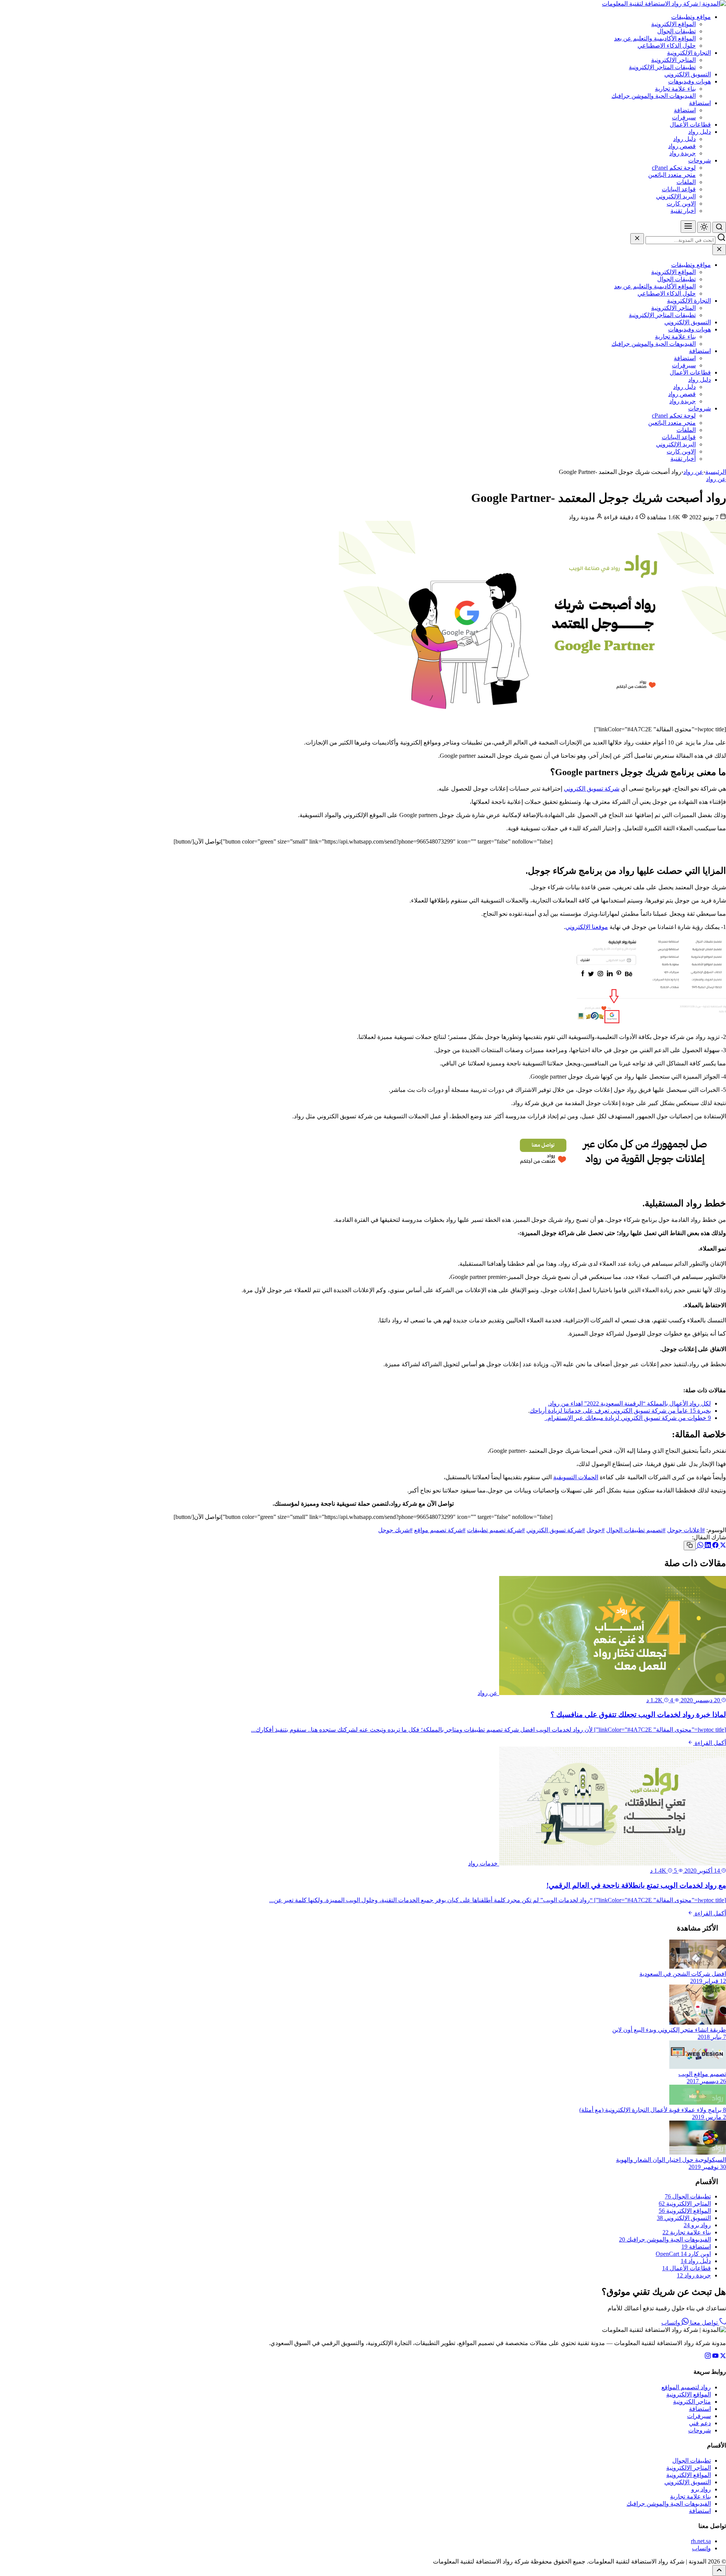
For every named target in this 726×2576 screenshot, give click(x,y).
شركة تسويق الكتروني (592, 789)
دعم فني (700, 2423)
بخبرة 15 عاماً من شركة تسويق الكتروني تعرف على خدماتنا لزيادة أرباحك (620, 1411)
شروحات (700, 160)
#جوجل (596, 1530)
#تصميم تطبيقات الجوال (636, 1530)
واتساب (672, 2323)
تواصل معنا (704, 2323)
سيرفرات (684, 117)
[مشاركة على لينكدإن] (707, 1546)
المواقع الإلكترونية (673, 24)
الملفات (686, 182)
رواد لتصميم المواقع (686, 2387)
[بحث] (719, 227)
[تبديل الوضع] (704, 227)
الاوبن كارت (681, 204)
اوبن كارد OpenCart (683, 2254)
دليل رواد (700, 132)
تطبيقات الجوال (676, 31)
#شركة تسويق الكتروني (556, 1530)
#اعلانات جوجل (686, 1530)
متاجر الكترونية (692, 2402)
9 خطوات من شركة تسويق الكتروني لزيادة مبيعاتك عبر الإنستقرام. (628, 1418)
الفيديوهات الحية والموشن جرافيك (654, 96)
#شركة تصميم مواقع (440, 1530)
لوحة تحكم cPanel (674, 168)
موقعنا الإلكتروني (587, 927)
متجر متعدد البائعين (672, 175)
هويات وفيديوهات (690, 81)
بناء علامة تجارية (675, 89)
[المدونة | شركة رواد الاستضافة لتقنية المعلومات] (664, 4)
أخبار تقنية (683, 211)
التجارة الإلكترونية (689, 53)
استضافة (700, 103)
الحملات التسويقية (576, 1477)
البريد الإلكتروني (676, 196)
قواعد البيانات (679, 189)
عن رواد (693, 472)
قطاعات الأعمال (690, 125)
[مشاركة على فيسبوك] (715, 1546)
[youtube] (715, 2357)
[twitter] (723, 2357)
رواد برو (697, 2225)
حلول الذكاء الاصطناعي (667, 46)
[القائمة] (688, 227)
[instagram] (708, 2357)
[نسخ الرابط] (690, 1546)
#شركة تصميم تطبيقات (496, 1530)
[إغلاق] (637, 239)
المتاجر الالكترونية (673, 60)
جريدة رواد (683, 153)
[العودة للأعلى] (719, 2571)
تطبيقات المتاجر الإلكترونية (662, 67)
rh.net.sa (701, 2541)
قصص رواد (682, 146)
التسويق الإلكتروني (688, 74)
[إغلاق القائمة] (719, 250)
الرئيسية (716, 472)
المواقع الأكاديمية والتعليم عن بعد (655, 38)
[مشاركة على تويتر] (722, 1546)
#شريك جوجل (395, 1530)
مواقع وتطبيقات (691, 17)
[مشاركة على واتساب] (700, 1546)
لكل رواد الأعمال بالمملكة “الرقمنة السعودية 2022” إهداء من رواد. (629, 1403)
